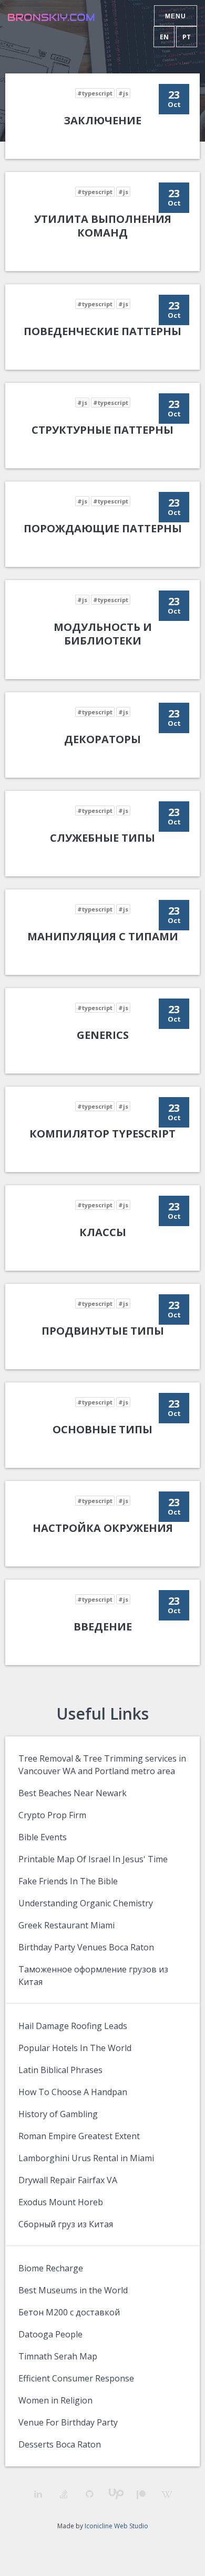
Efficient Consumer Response (76, 2378)
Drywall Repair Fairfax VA (68, 2180)
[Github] (90, 2494)
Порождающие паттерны (103, 528)
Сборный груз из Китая (66, 2224)
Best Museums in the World (73, 2290)
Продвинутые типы (103, 1331)
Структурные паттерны (102, 430)
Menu (176, 16)
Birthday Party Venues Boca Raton (86, 1947)
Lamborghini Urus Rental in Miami (86, 2158)
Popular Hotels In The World (75, 2048)
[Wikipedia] (167, 2494)
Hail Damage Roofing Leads (73, 2026)
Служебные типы (102, 838)
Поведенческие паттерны (102, 331)
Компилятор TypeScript (102, 1134)
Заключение (102, 120)
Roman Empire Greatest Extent (79, 2136)
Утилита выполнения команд (103, 226)
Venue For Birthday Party (68, 2422)
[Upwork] (115, 2494)
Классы (103, 1232)
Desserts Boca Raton (60, 2444)
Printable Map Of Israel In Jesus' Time (93, 1859)
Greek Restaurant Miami (66, 1925)
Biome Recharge (51, 2268)
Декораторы (102, 739)
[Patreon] (141, 2494)
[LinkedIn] (38, 2494)
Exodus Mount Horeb (61, 2202)
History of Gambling (58, 2114)
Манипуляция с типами (103, 936)
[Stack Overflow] (64, 2494)
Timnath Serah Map (58, 2356)
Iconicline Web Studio (116, 2526)
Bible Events (43, 1837)
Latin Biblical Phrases (60, 2070)
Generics (103, 1035)
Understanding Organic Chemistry (86, 1903)
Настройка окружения (103, 1528)
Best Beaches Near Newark (73, 1793)
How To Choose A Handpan (73, 2092)
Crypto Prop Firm (52, 1815)
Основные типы (102, 1429)
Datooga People (50, 2334)
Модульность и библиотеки (103, 634)
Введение (103, 1627)
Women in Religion (55, 2400)
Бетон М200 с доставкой (69, 2312)
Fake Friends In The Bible (68, 1881)
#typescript (95, 93)
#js (123, 93)
